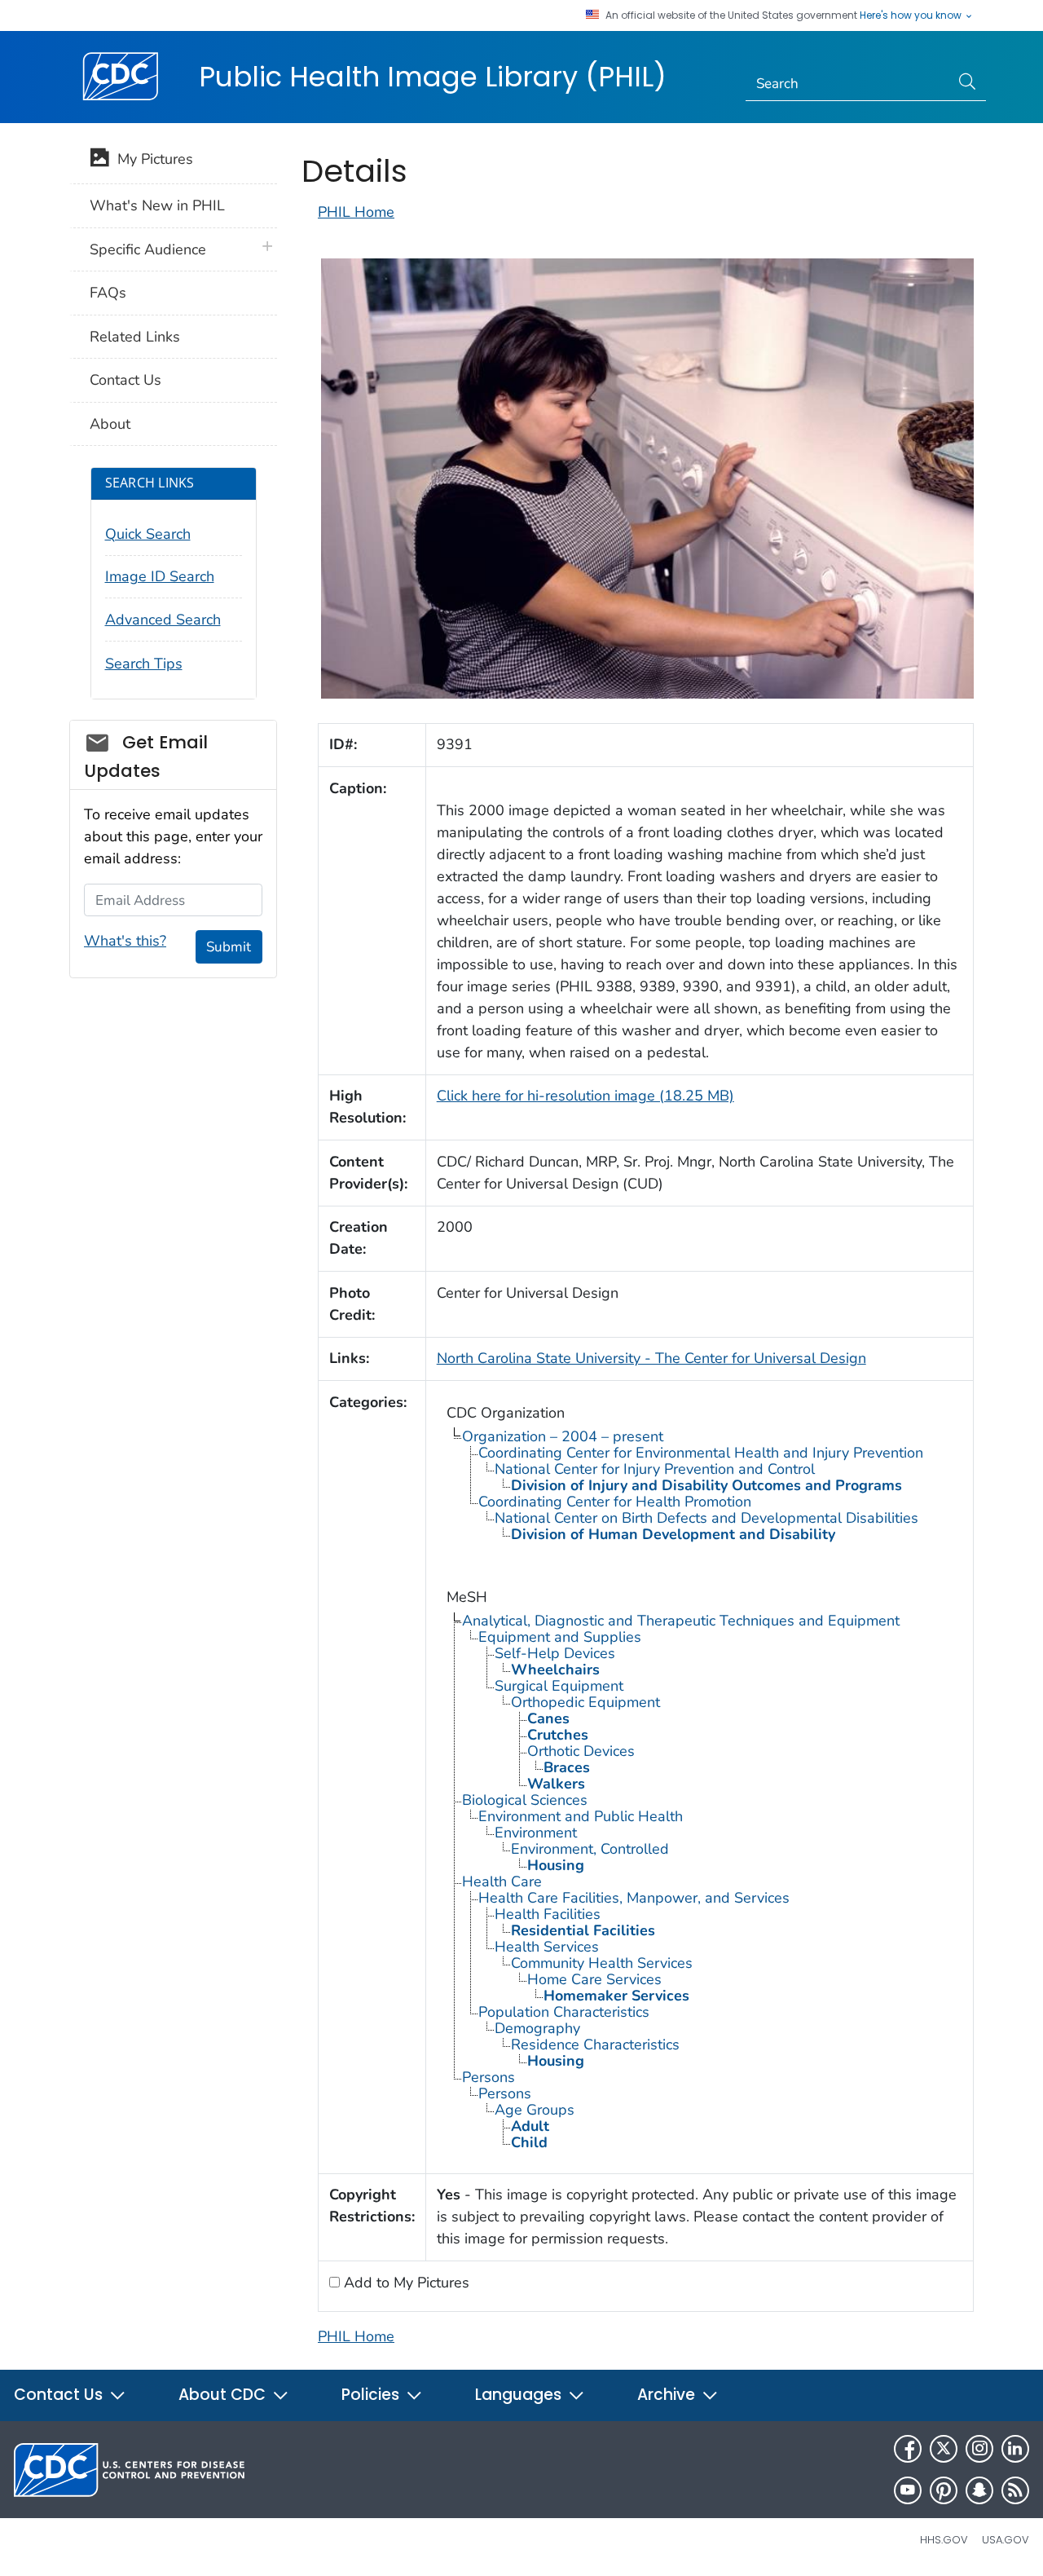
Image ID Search (160, 576)
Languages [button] (520, 2395)
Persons (488, 2077)
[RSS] (1015, 2490)
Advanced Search (163, 620)
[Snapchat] (979, 2490)
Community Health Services (602, 1963)
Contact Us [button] (60, 2395)
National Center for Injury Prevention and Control (655, 1469)
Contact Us (125, 380)
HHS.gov (944, 2540)
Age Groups (535, 2110)
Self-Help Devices (555, 1653)
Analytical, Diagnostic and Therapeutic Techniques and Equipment (681, 1621)
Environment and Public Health (581, 1816)
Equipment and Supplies (560, 1637)
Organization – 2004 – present (563, 1436)
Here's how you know (912, 15)
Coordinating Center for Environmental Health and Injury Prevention (701, 1453)
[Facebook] (908, 2449)
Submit (229, 947)
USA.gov (1006, 2540)
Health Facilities (548, 1914)
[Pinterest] (944, 2490)
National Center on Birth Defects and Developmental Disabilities (706, 1518)
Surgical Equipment (559, 1686)
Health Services (547, 1947)
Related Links (135, 337)
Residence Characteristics (595, 2044)
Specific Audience (148, 249)
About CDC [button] (224, 2395)
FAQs (108, 293)
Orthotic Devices (581, 1751)
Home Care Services (594, 1979)
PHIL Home (356, 212)
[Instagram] (979, 2449)
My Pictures (151, 159)
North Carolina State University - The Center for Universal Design (651, 1358)
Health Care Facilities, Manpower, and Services (634, 1898)
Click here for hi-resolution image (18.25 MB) (585, 1096)
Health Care (502, 1881)
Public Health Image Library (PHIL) (433, 77)
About (110, 424)
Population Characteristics (564, 2012)
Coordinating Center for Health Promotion (615, 1502)
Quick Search (148, 534)
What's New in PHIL (157, 205)
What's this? (125, 941)
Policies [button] (372, 2395)
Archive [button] (668, 2395)
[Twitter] (944, 2449)
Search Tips (144, 664)
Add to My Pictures (405, 2283)
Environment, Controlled (590, 1849)
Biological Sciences (525, 1800)
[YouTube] (908, 2490)
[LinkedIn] (1015, 2449)
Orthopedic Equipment (585, 1702)
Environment (536, 1833)
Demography (537, 2028)
